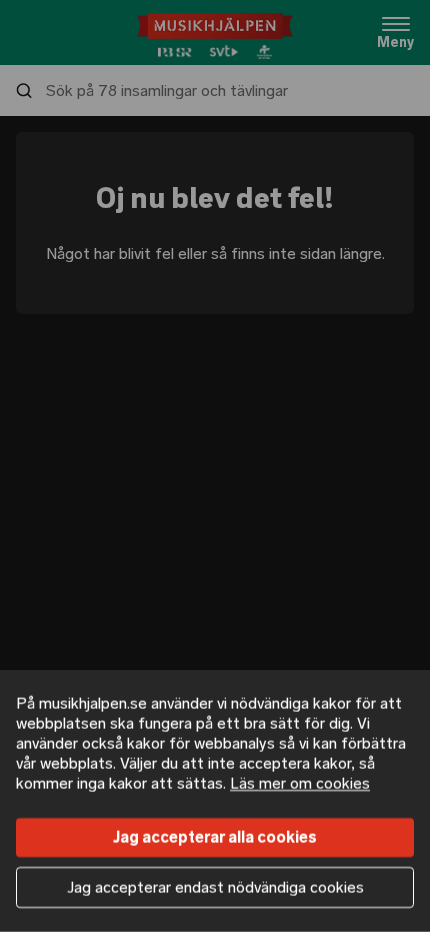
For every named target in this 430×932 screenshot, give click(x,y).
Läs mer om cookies (300, 783)
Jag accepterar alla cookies (215, 837)
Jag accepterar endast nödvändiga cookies (215, 887)
